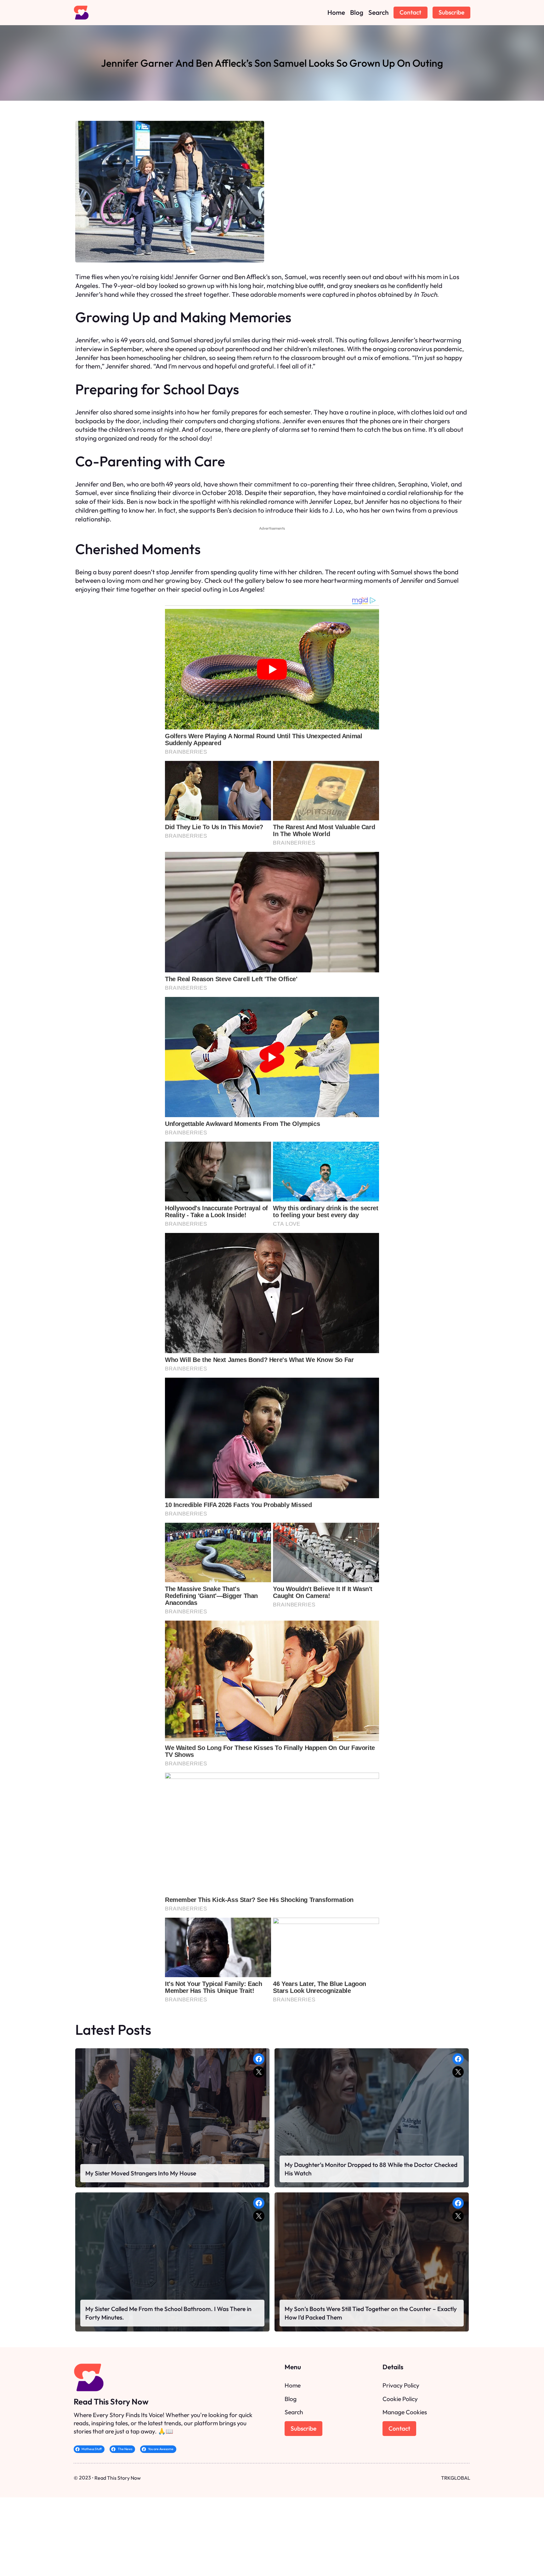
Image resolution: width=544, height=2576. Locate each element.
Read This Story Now (111, 2402)
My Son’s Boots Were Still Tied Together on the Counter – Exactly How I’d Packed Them (371, 2313)
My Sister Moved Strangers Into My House (141, 2173)
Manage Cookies (405, 2412)
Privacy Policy (401, 2385)
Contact (410, 12)
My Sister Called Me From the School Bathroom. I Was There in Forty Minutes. (168, 2313)
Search (294, 2412)
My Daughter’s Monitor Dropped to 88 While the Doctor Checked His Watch (371, 2169)
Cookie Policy (400, 2399)
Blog (291, 2399)
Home (293, 2385)
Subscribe (451, 12)
